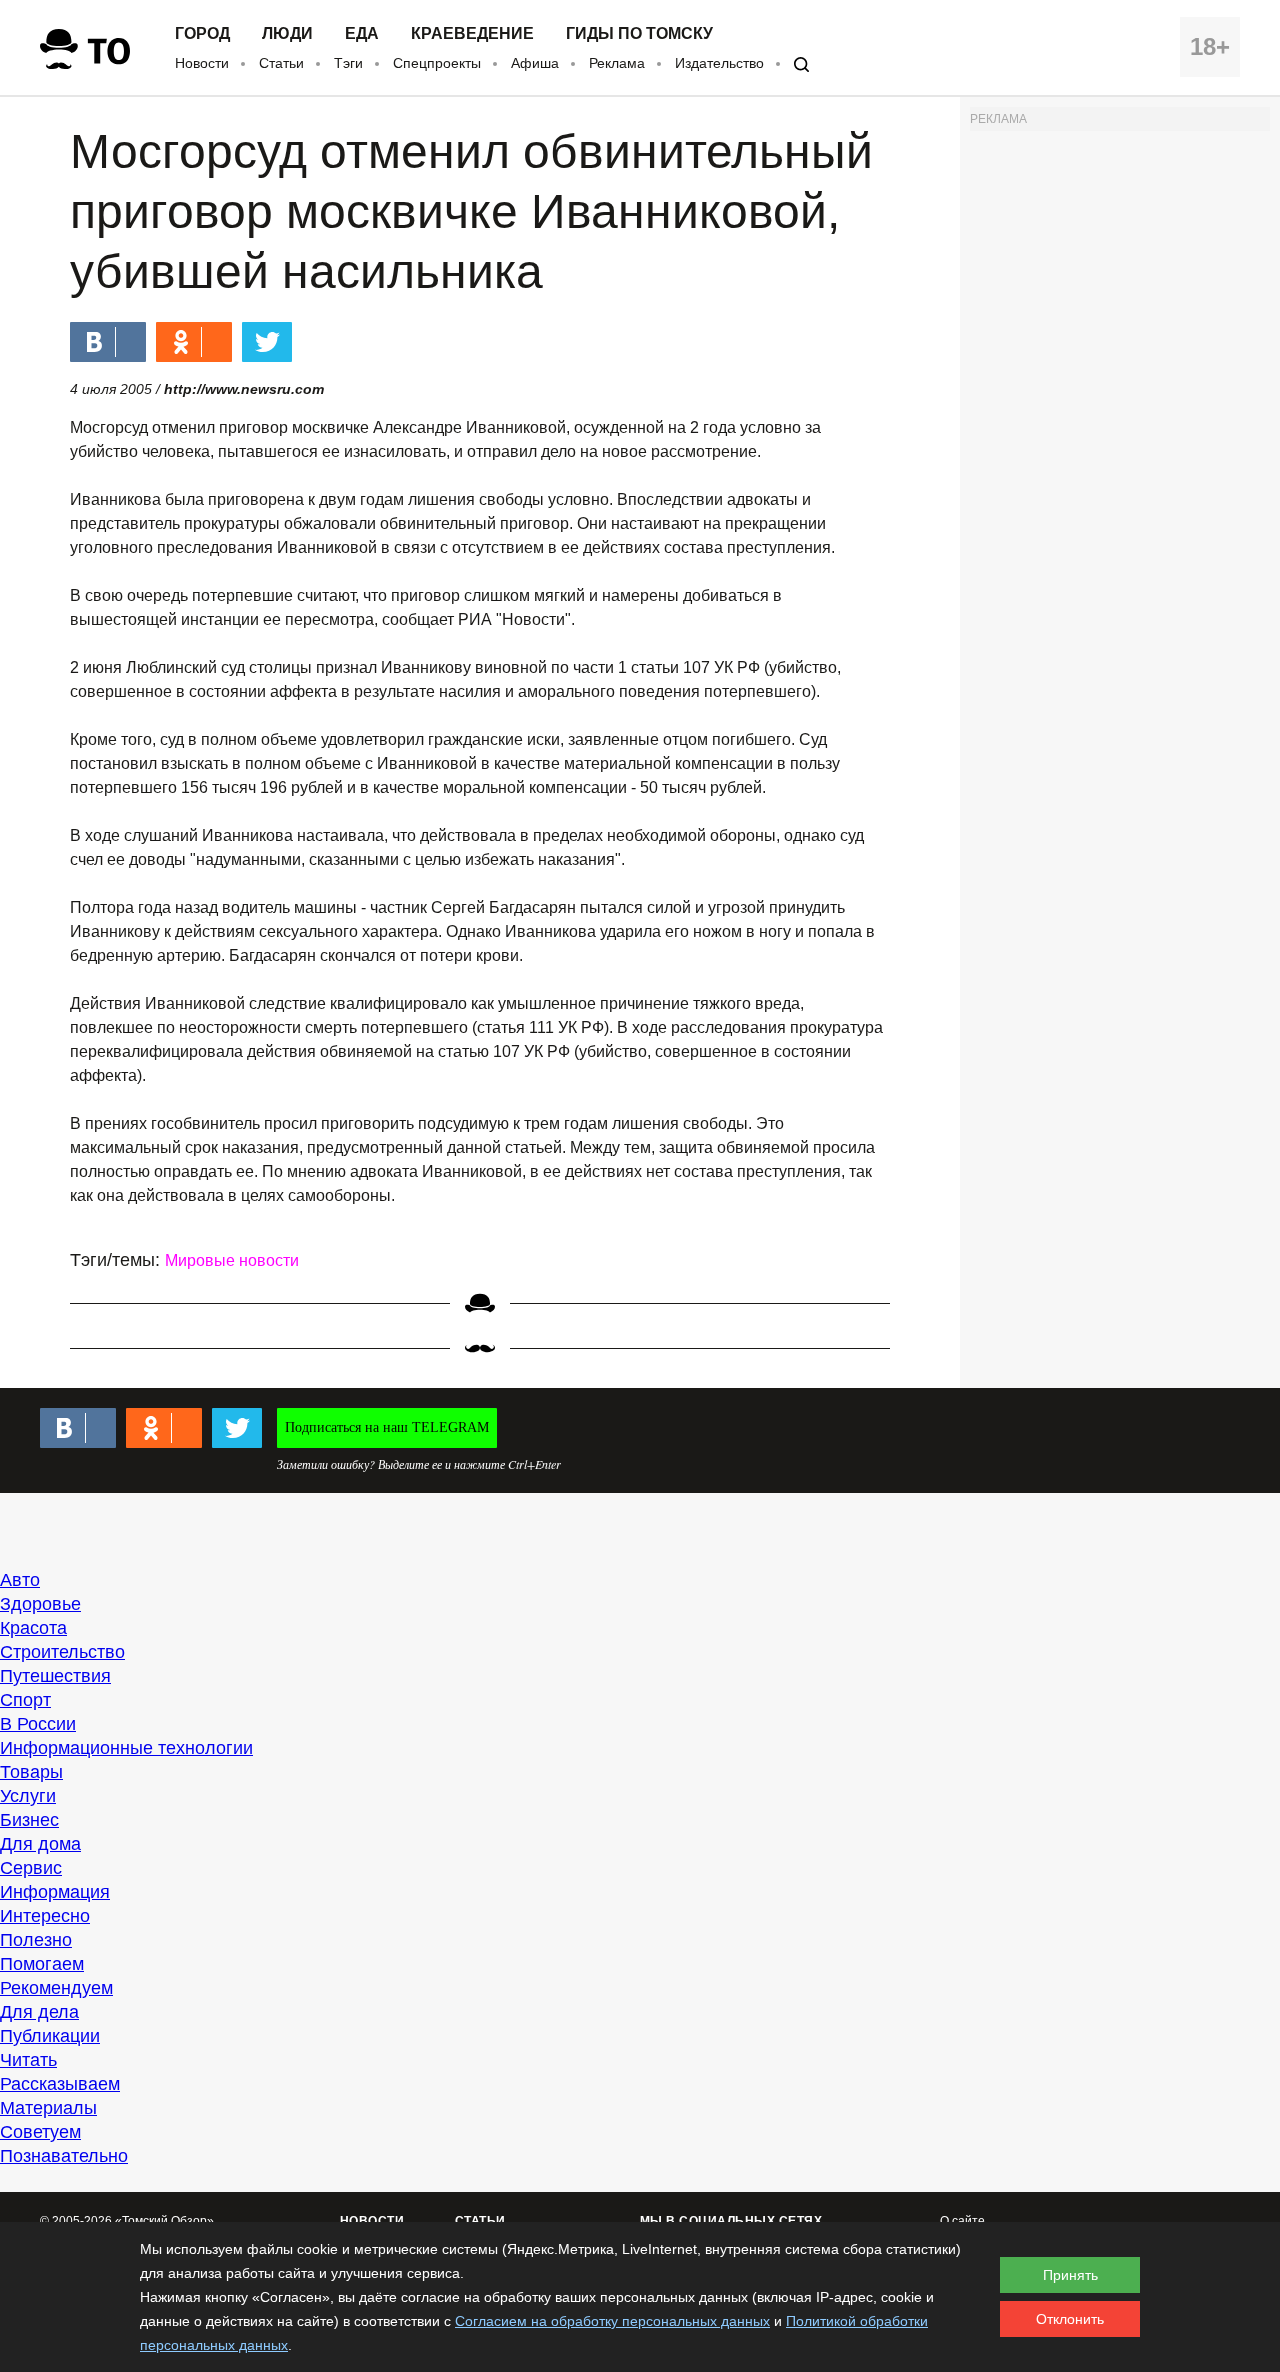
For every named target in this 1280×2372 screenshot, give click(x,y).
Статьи (281, 63)
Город (202, 34)
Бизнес (29, 1820)
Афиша (535, 63)
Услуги (28, 1796)
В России (38, 1724)
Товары (31, 1772)
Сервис (31, 1868)
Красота (33, 1628)
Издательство (719, 63)
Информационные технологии (126, 1748)
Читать (28, 2060)
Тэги (348, 63)
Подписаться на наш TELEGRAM (387, 1427)
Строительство (62, 1652)
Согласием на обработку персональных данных (612, 2321)
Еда (362, 34)
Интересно (45, 1916)
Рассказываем (60, 2084)
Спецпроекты (437, 63)
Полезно (36, 1940)
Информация (55, 1892)
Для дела (39, 2012)
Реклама (617, 63)
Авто (20, 1580)
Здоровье (40, 1604)
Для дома (40, 1844)
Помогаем (42, 1964)
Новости (202, 63)
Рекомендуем (56, 1988)
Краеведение (472, 34)
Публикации (50, 2036)
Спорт (25, 1700)
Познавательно (64, 2156)
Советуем (40, 2132)
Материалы (48, 2108)
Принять (1070, 2275)
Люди (287, 34)
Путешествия (55, 1676)
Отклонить (1070, 2319)
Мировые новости (232, 1260)
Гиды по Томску (639, 34)
